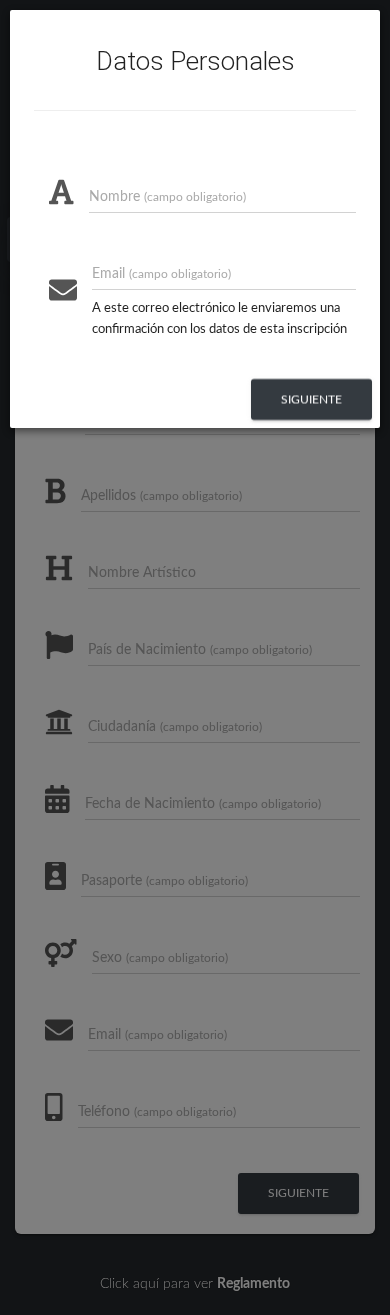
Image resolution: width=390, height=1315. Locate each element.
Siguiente (311, 399)
